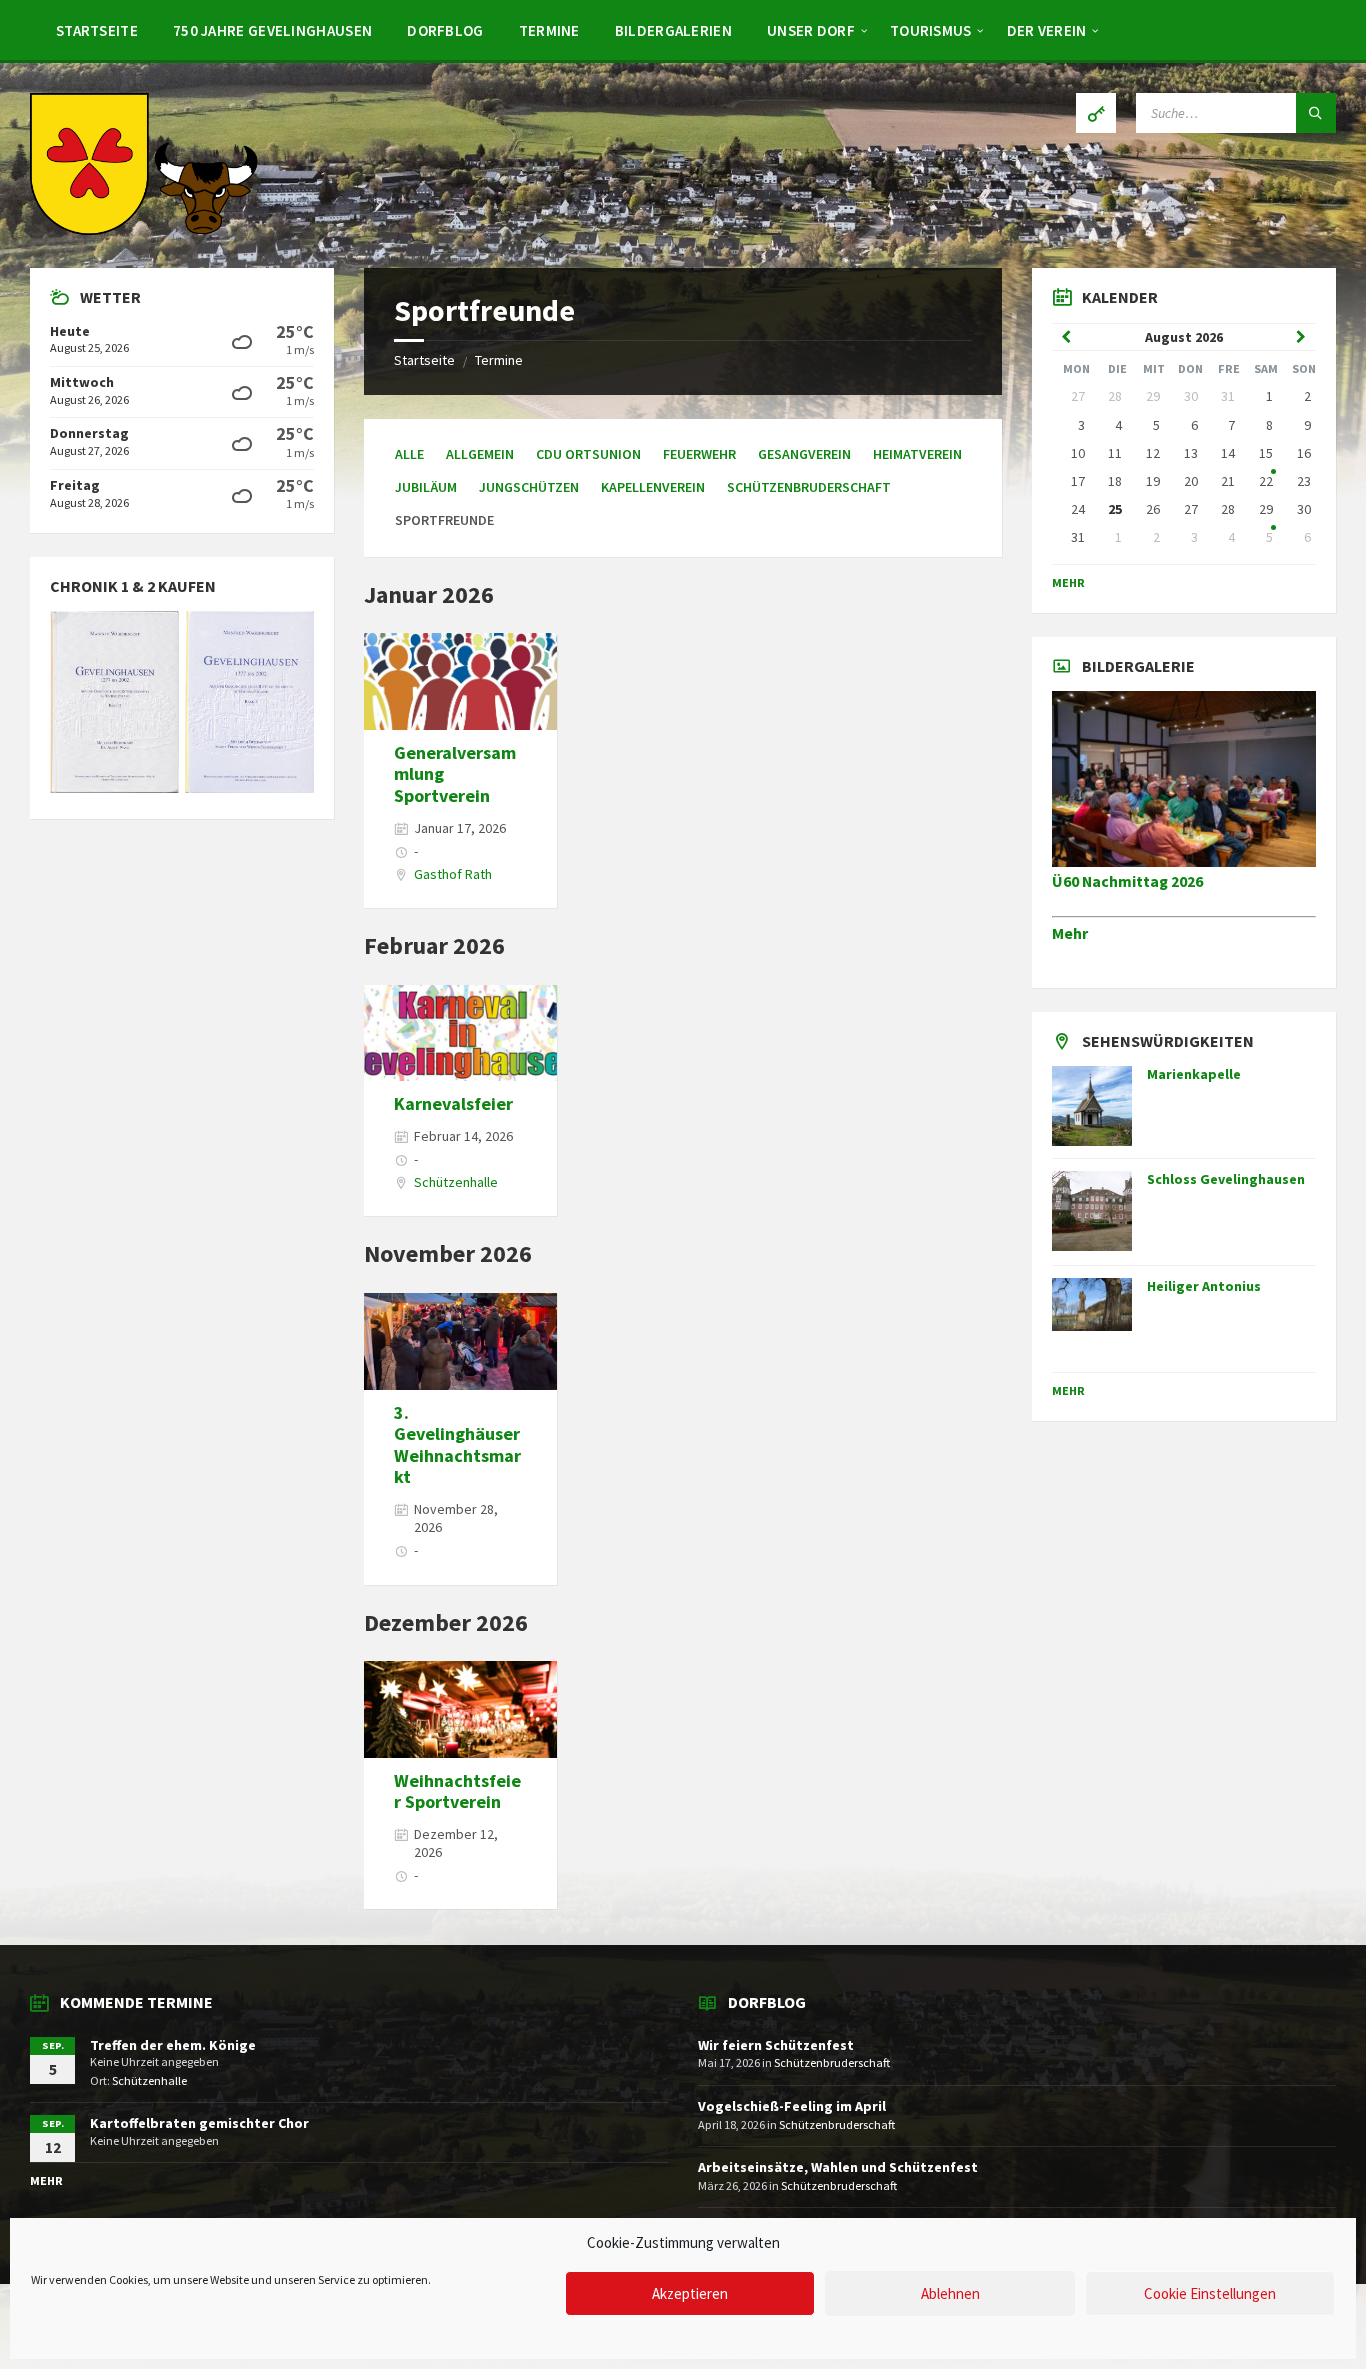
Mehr (1068, 582)
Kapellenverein (653, 487)
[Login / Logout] (1096, 113)
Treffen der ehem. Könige (173, 2045)
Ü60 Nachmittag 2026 (1127, 881)
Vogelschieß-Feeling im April (792, 2106)
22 (1266, 481)
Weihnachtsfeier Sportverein (457, 1791)
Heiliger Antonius (1204, 1286)
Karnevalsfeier (453, 1103)
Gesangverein (804, 454)
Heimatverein (917, 454)
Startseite (424, 360)
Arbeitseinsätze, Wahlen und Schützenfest (838, 2167)
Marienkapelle (1194, 1074)
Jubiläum (426, 487)
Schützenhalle (456, 1182)
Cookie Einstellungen (1210, 2293)
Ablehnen (950, 2293)
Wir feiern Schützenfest (776, 2045)
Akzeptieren (690, 2293)
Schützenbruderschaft (809, 487)
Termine (499, 360)
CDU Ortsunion (588, 454)
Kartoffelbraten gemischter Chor (199, 2123)
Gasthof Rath (453, 874)
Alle (409, 454)
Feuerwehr (699, 454)
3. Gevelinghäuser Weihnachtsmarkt (457, 1445)
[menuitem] (97, 30)
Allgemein (480, 454)
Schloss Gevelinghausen (1226, 1179)
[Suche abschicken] (1316, 113)
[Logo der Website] (145, 229)
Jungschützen (529, 487)
